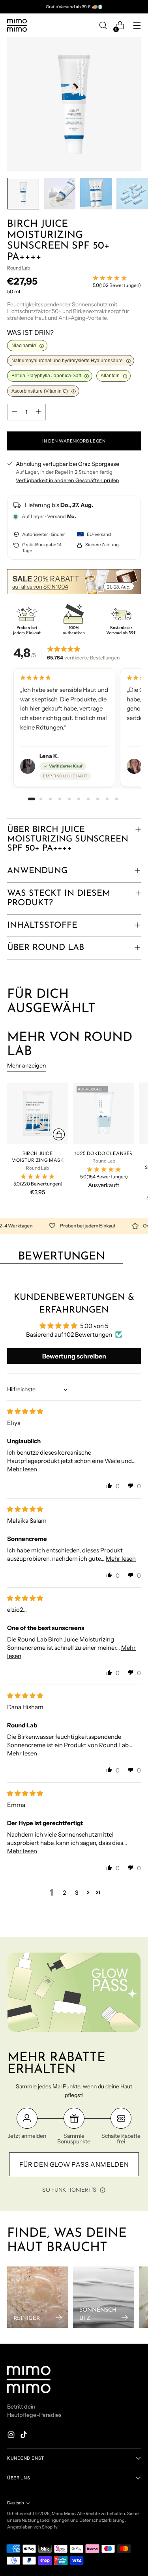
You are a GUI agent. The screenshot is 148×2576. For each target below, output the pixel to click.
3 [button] (77, 1893)
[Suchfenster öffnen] (103, 26)
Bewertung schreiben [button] (74, 1356)
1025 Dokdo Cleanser (104, 1153)
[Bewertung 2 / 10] (41, 799)
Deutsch (16, 2503)
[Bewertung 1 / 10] (32, 799)
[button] (109, 1486)
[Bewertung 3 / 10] (51, 799)
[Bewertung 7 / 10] (88, 799)
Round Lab (19, 268)
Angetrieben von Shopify (32, 2527)
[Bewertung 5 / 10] (69, 799)
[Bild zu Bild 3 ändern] (96, 194)
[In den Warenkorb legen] (59, 1134)
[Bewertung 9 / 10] (107, 799)
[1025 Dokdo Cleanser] (104, 1113)
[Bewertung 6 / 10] (79, 799)
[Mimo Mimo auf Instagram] (12, 2436)
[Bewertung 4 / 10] (60, 799)
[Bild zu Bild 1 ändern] (23, 194)
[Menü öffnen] (137, 26)
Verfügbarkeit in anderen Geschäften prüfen (67, 480)
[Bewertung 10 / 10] (117, 799)
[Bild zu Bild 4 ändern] (132, 194)
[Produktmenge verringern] (15, 412)
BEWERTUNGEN (62, 1257)
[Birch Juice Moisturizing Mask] (38, 1113)
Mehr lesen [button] (22, 1469)
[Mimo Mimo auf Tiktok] (24, 2436)
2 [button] (64, 1893)
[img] (25, 1411)
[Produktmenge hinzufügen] (38, 412)
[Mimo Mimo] (17, 25)
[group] (74, 728)
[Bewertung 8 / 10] (98, 799)
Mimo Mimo (63, 2513)
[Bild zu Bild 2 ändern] (60, 194)
